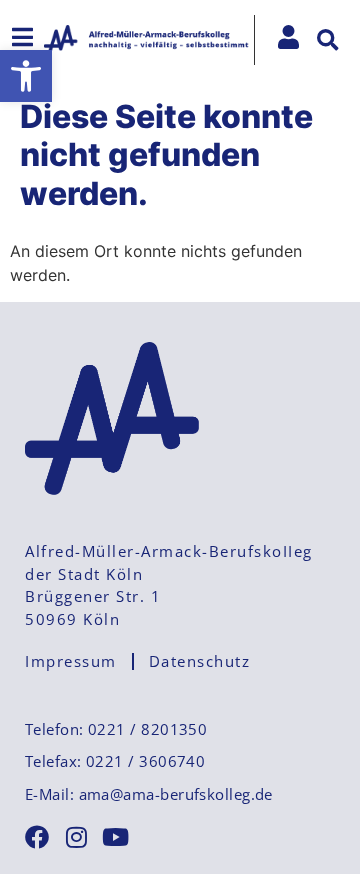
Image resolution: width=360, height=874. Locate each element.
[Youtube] (115, 837)
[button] (26, 76)
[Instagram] (76, 837)
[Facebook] (37, 837)
